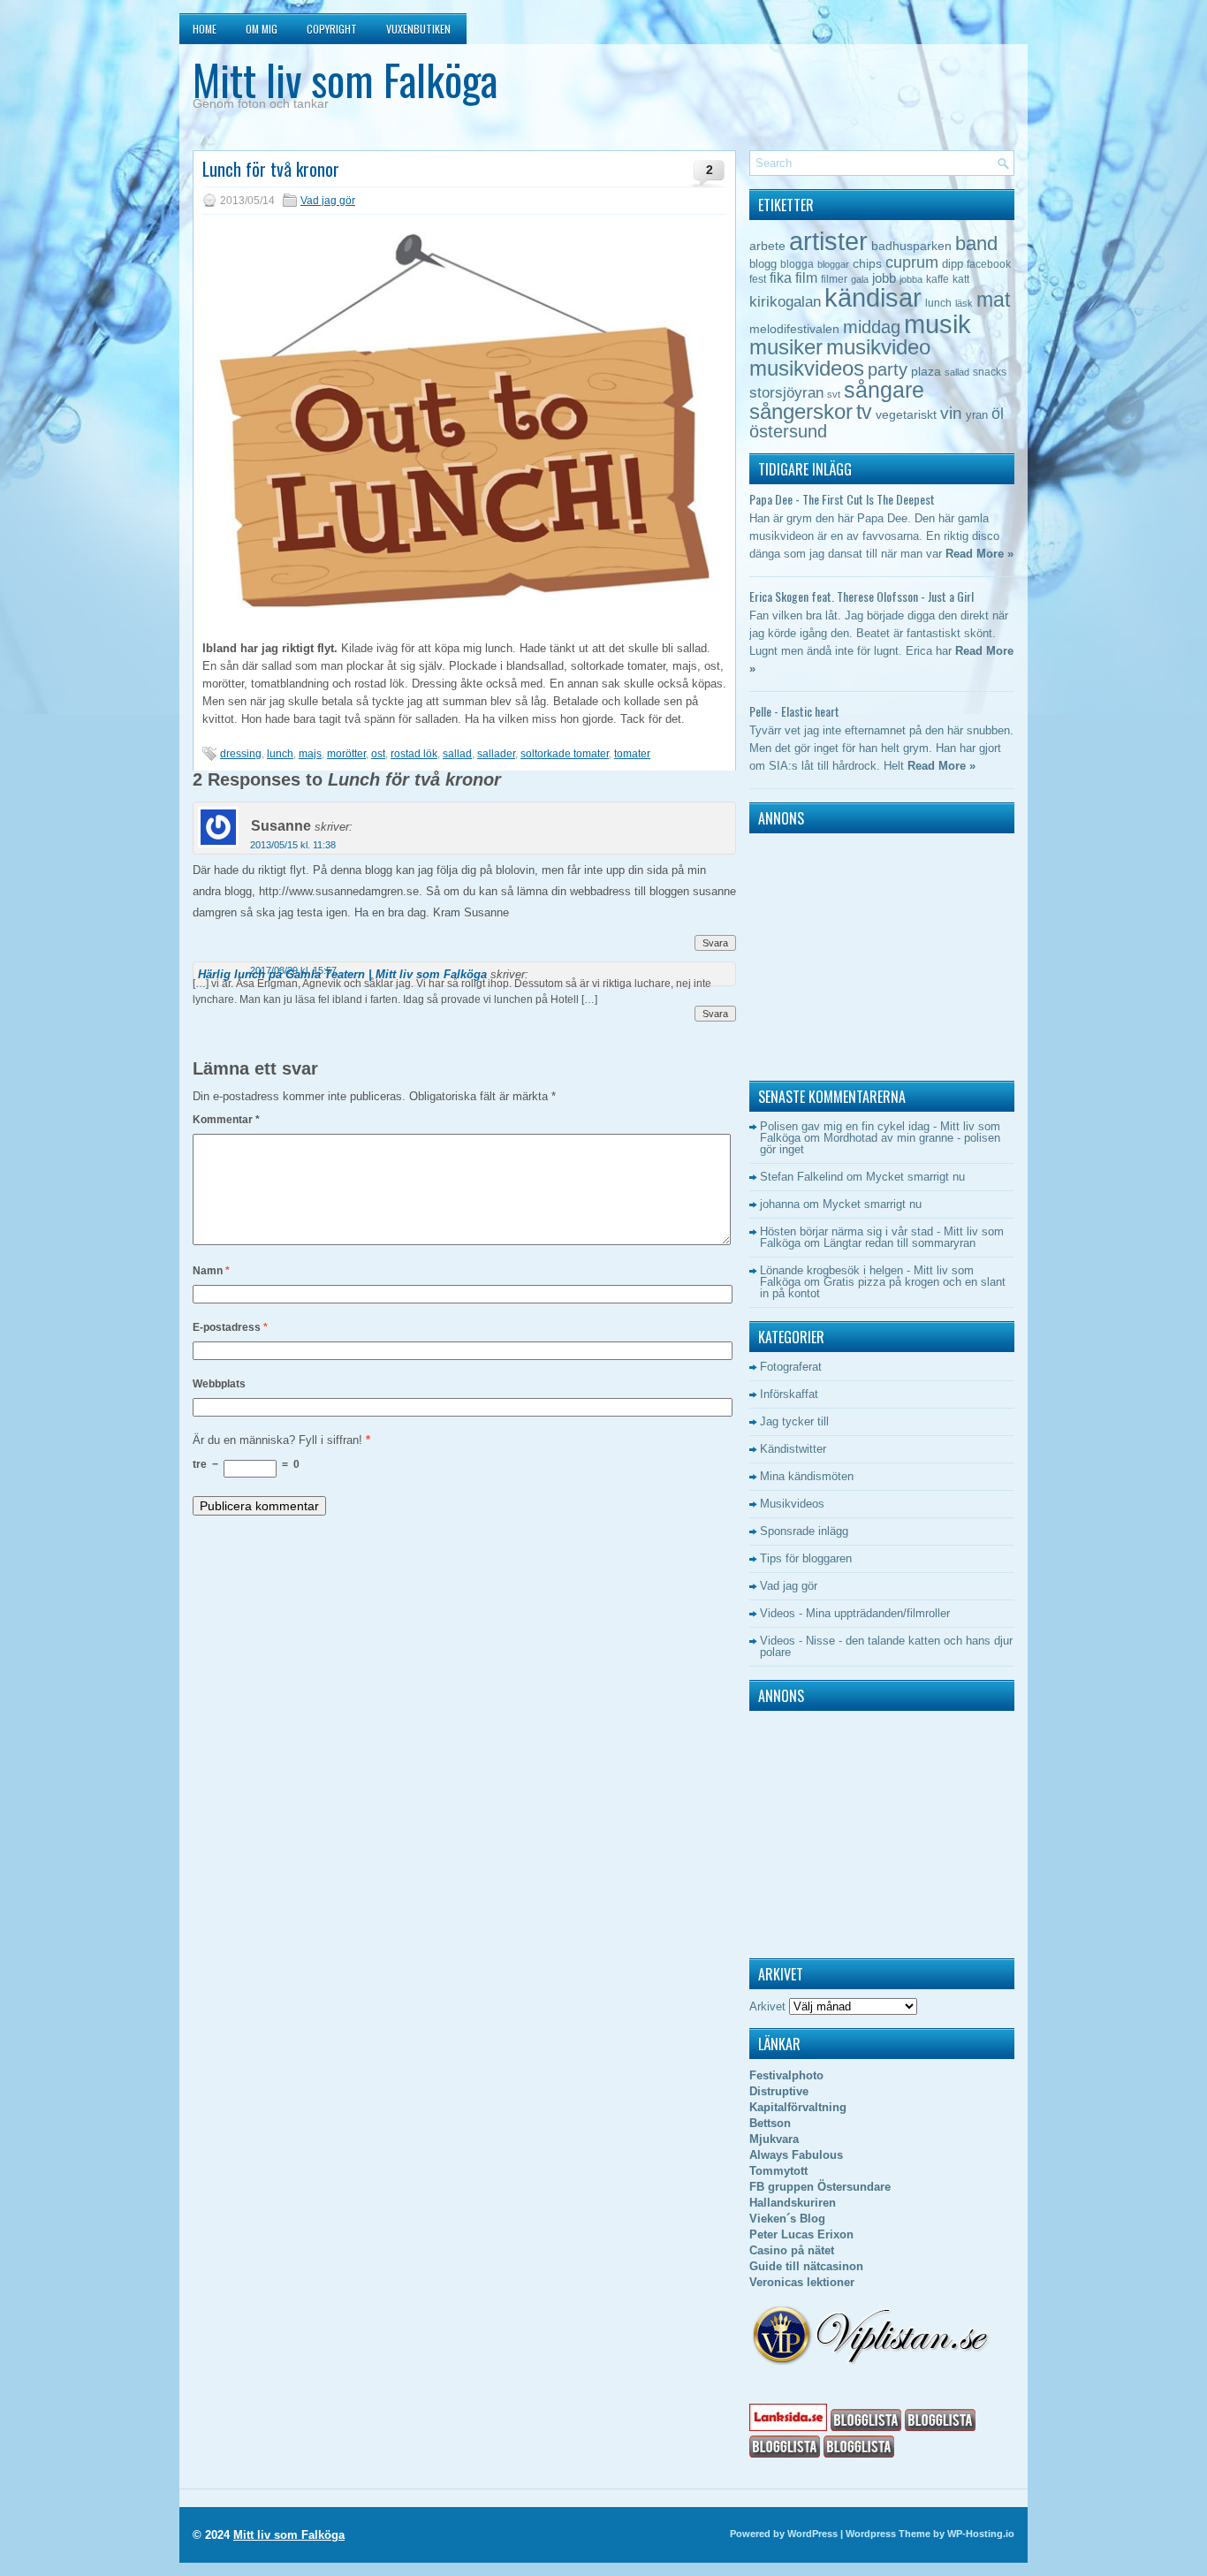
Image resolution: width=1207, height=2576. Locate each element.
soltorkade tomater (565, 754)
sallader (496, 754)
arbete (767, 246)
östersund (788, 431)
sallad (457, 754)
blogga (797, 264)
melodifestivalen (794, 329)
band (976, 243)
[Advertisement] (860, 953)
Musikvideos (792, 1504)
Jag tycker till (794, 1421)
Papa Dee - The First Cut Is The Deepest (842, 499)
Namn (211, 1271)
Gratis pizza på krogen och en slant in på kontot (883, 1288)
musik (938, 324)
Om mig (262, 29)
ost (378, 754)
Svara (715, 943)
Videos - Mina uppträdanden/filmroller (855, 1613)
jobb (884, 278)
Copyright (332, 29)
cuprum (912, 262)
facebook (989, 264)
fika (781, 277)
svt (834, 394)
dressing (241, 754)
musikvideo (878, 347)
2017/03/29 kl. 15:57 (293, 970)
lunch (280, 754)
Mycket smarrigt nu (915, 1177)
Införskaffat (789, 1394)
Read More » (979, 554)
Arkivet (767, 2006)
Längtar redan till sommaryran (900, 1243)
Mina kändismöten (807, 1476)
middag (872, 327)
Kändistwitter (793, 1449)
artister (828, 241)
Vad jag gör (328, 201)
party (888, 369)
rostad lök (414, 754)
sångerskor (801, 411)
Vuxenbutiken (418, 29)
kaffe (938, 279)
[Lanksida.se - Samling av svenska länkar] (788, 2427)
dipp (953, 264)
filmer (834, 279)
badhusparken (911, 246)
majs (310, 754)
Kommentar (226, 1120)
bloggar (833, 264)
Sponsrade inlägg (804, 1531)
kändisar (873, 298)
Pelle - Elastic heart (794, 711)
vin (951, 413)
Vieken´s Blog (787, 2219)
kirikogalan (785, 301)
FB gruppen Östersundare (820, 2187)
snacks (990, 372)
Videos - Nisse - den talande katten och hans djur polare (886, 1646)
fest (758, 279)
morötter (346, 754)
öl (998, 413)
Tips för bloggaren (806, 1558)
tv (864, 412)
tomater (632, 754)
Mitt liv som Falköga (345, 79)
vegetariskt (906, 415)
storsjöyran (786, 393)
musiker (786, 347)
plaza (926, 372)
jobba (911, 279)
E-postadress (230, 1327)
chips (867, 263)
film (806, 278)
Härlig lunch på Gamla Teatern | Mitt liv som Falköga (342, 974)
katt (961, 279)
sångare (884, 390)
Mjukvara (774, 2139)
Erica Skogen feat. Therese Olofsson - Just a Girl (862, 596)
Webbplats (219, 1384)
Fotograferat (791, 1367)
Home (205, 29)
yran (977, 415)
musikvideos (807, 368)
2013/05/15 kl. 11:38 (293, 845)
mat (993, 300)
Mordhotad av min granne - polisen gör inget (880, 1144)
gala (860, 279)
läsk (964, 303)
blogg (763, 264)
